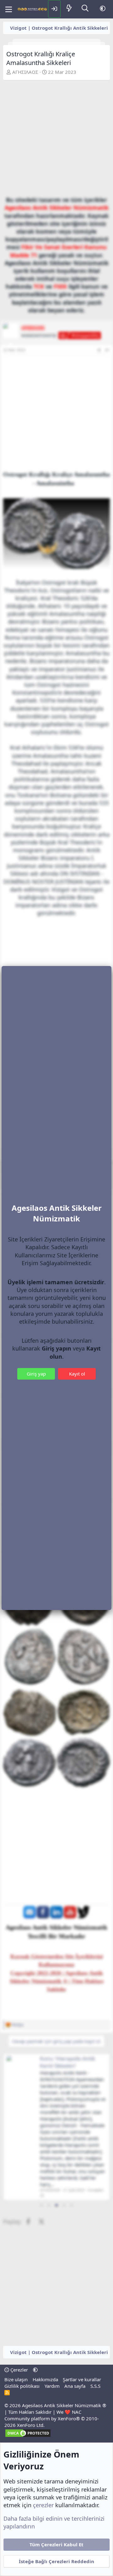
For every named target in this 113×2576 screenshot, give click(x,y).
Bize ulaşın (16, 2379)
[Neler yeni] (69, 9)
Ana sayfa (75, 2386)
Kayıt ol (77, 1374)
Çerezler (19, 2370)
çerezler (43, 2505)
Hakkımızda (45, 2379)
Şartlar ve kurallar (82, 2379)
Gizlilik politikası (22, 2386)
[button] (103, 9)
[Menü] (9, 9)
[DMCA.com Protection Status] (28, 2436)
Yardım (52, 2386)
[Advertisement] (56, 140)
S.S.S (95, 2386)
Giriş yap (36, 1374)
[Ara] (85, 9)
